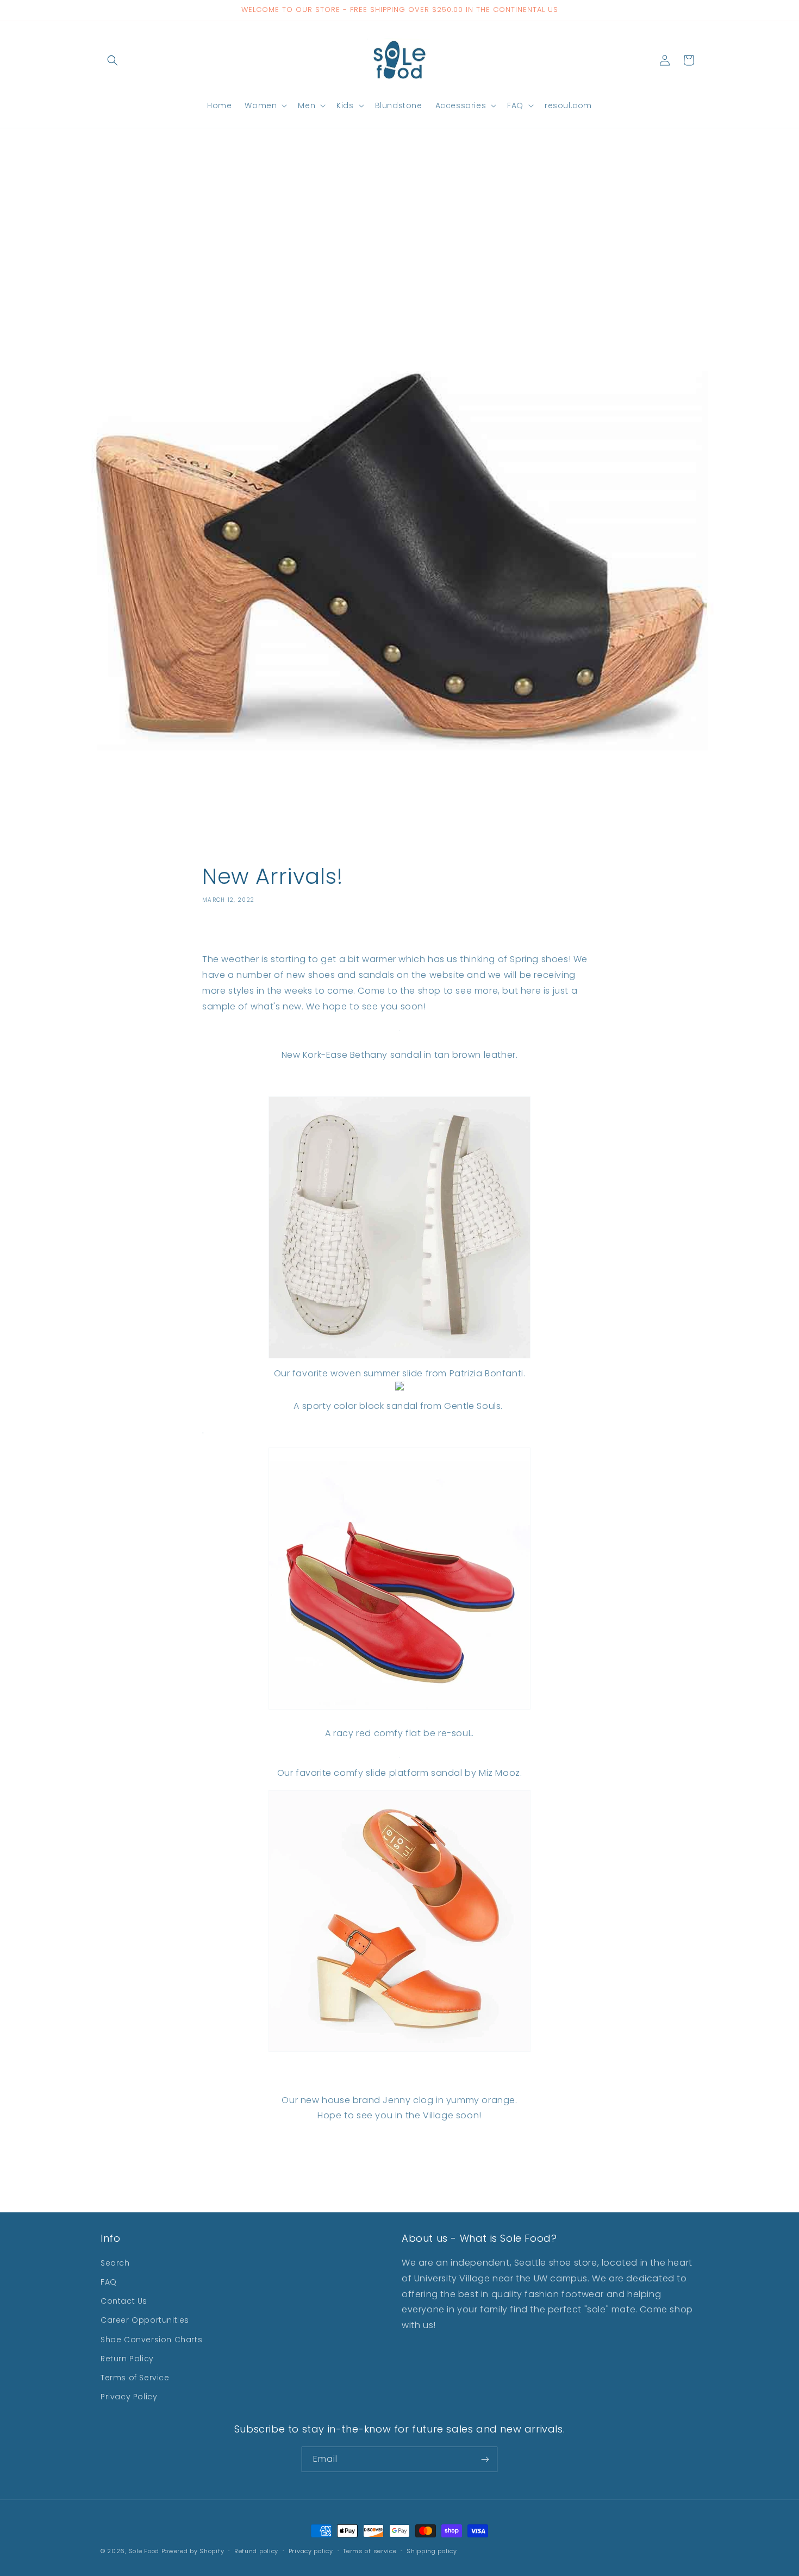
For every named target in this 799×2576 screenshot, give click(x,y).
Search (115, 2263)
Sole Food (144, 2551)
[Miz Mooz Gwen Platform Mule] (399, 1757)
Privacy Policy (129, 2397)
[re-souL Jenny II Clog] (399, 2051)
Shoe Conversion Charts (151, 2340)
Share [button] (225, 932)
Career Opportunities (145, 2320)
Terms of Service (135, 2378)
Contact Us (124, 2301)
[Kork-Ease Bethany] (399, 1030)
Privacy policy (311, 2551)
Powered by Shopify (193, 2551)
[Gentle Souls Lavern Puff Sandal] (399, 1390)
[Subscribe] (485, 2459)
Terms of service (370, 2551)
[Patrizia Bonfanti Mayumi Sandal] (399, 1358)
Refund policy (256, 2551)
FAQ (109, 2282)
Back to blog (408, 2159)
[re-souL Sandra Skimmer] (399, 1709)
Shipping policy (432, 2551)
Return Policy (127, 2359)
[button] (113, 60)
